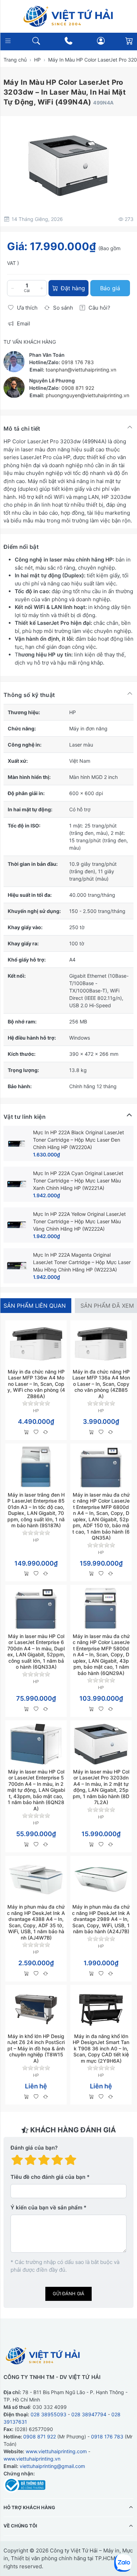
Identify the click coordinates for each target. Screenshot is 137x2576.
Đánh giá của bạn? (34, 2148)
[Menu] (8, 41)
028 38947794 (89, 2414)
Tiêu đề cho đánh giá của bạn (48, 2177)
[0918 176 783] (69, 41)
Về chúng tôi (20, 2526)
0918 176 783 (78, 362)
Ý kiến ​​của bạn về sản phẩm (46, 2207)
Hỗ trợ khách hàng (29, 2507)
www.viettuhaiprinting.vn (32, 2458)
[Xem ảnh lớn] (68, 166)
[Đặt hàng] (27, 1432)
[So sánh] (45, 1432)
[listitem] (68, 166)
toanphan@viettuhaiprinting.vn (81, 370)
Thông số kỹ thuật (29, 695)
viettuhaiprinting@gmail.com (52, 2466)
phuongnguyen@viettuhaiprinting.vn (87, 395)
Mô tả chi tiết (22, 429)
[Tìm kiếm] (36, 41)
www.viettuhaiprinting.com (56, 2451)
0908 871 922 (78, 388)
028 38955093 (48, 2414)
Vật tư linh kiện (25, 1117)
